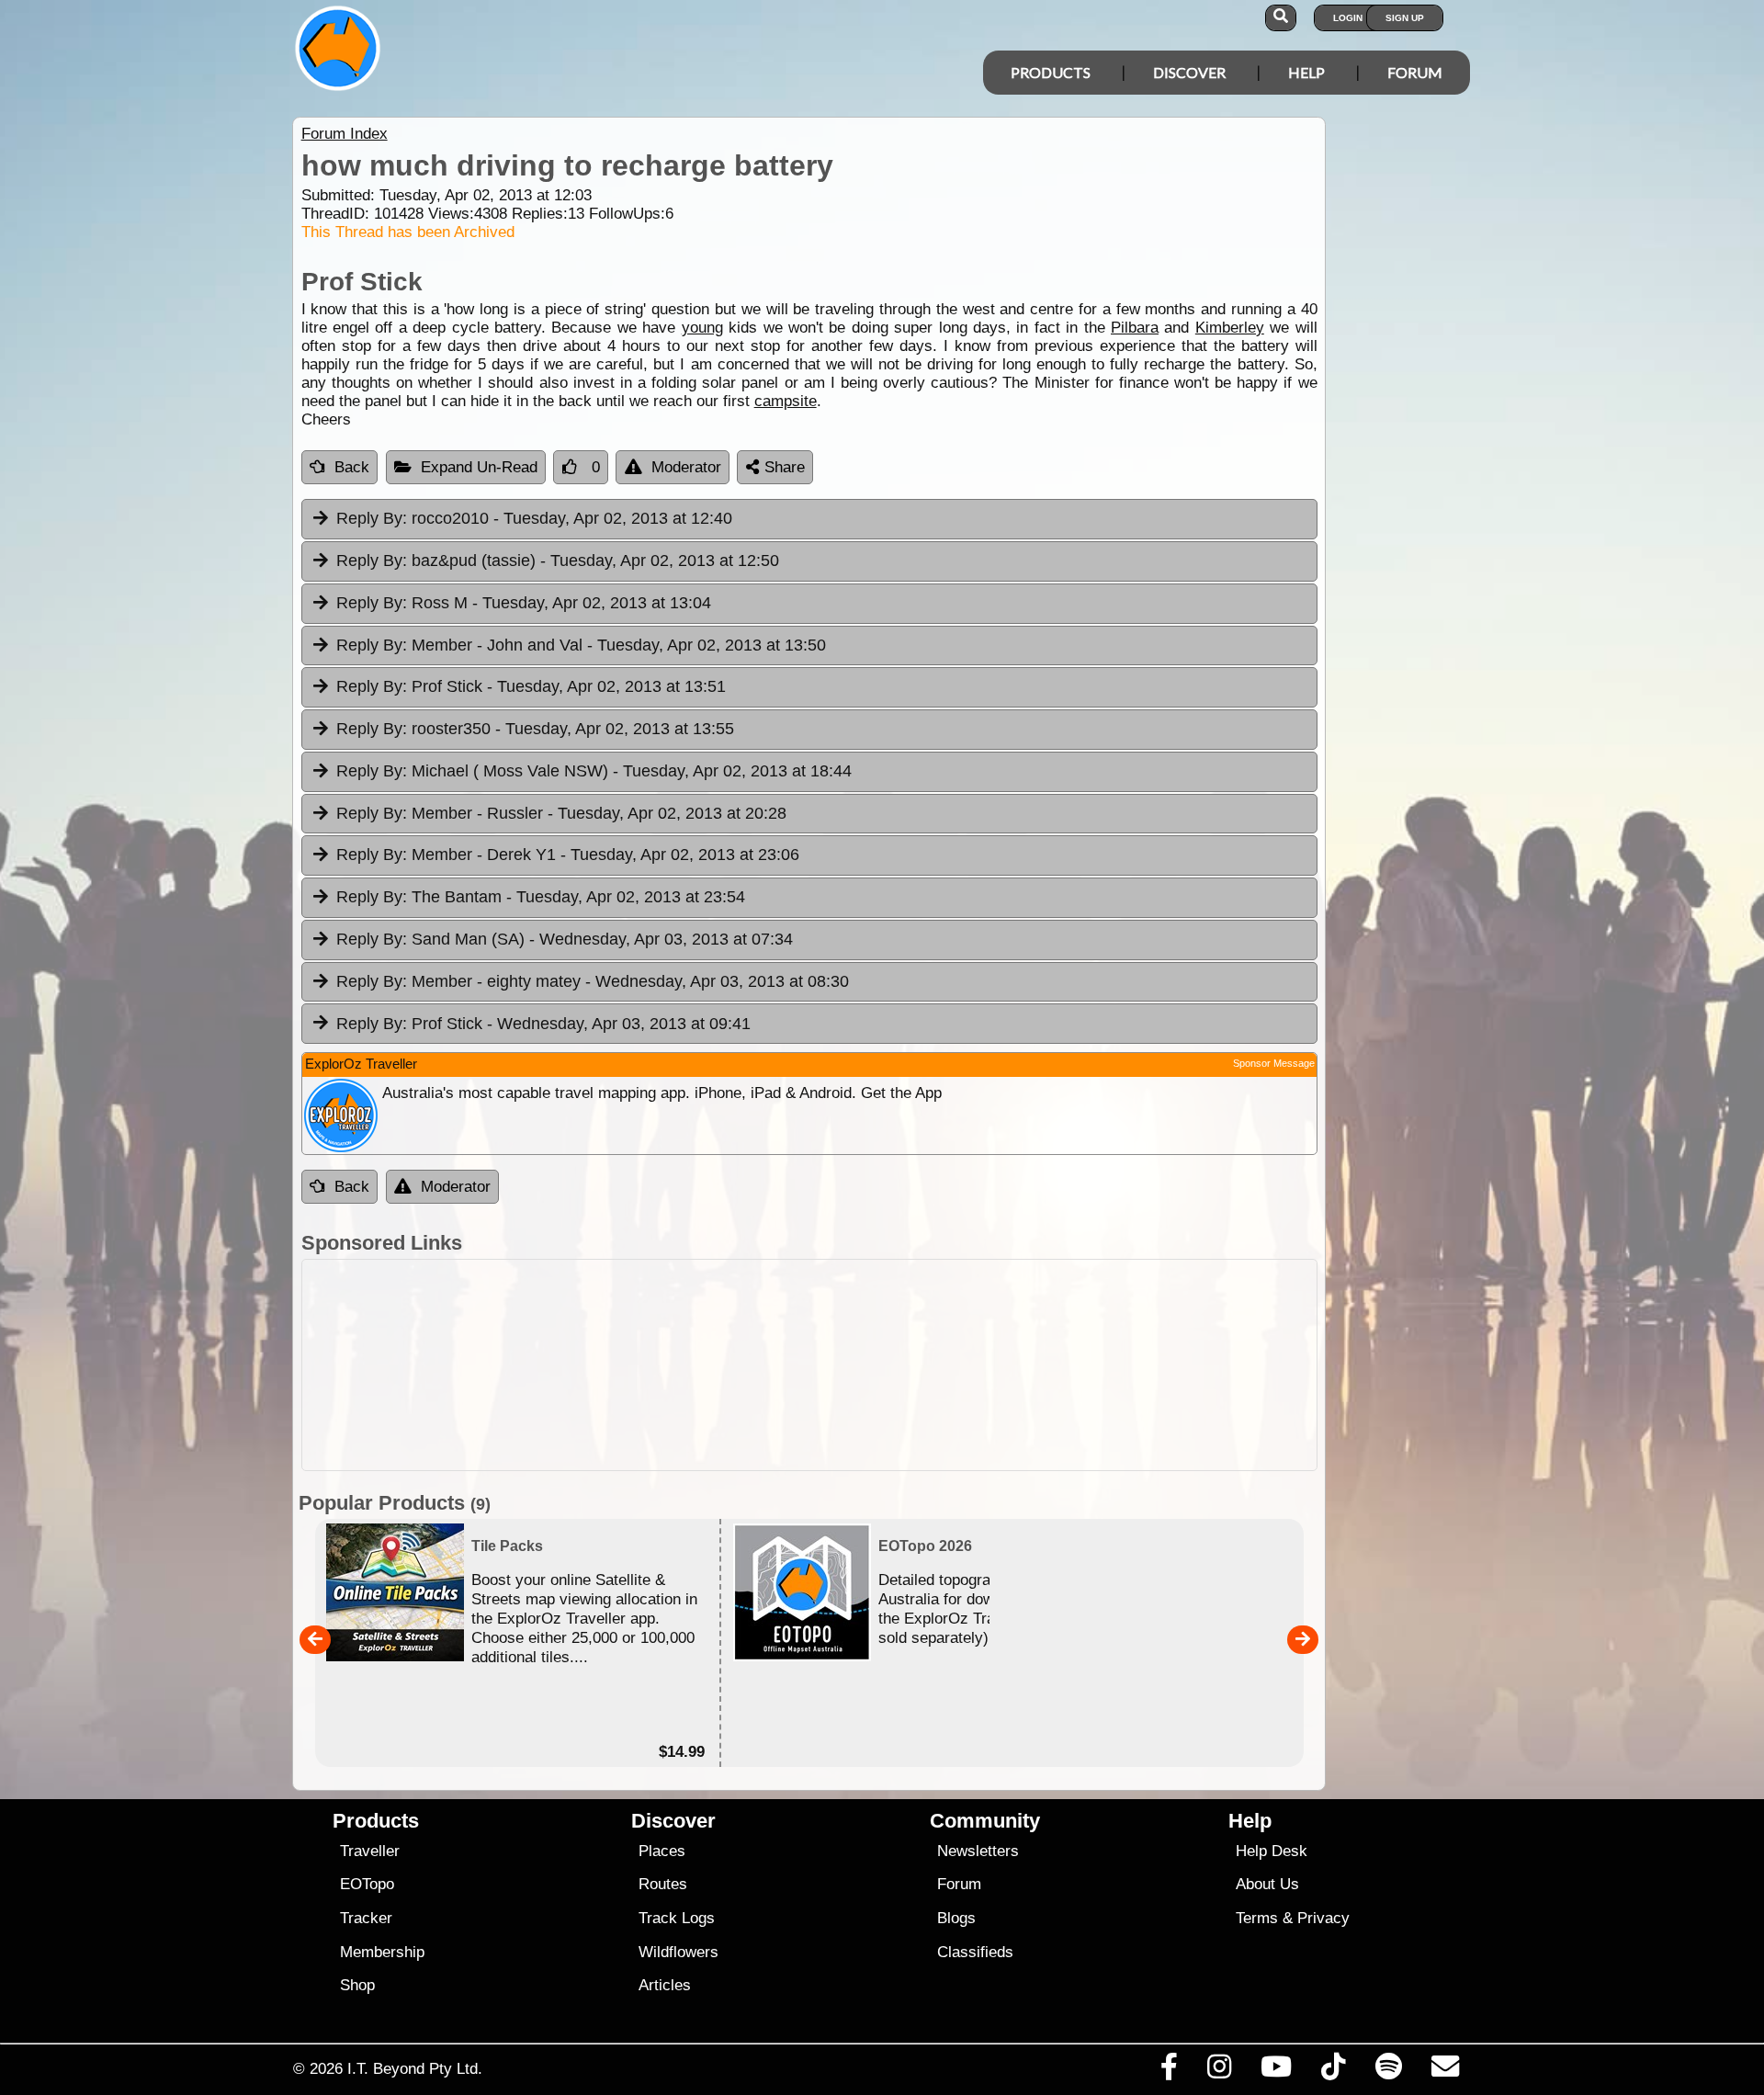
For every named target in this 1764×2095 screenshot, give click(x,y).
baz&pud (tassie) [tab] (558, 561)
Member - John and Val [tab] (581, 645)
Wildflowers (678, 1952)
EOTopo (367, 1884)
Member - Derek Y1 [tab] (568, 855)
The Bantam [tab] (541, 897)
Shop (357, 1985)
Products (1051, 72)
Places (662, 1851)
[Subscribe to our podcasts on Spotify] (1388, 2071)
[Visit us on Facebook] (1169, 2071)
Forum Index (345, 134)
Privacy (1323, 1918)
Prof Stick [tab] (531, 686)
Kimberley (1230, 328)
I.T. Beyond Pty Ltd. (415, 2068)
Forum (1415, 72)
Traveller (370, 1851)
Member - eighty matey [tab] (593, 981)
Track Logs (677, 1918)
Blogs (956, 1918)
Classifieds (975, 1952)
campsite (786, 401)
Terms (1257, 1918)
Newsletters (978, 1851)
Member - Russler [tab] (561, 813)
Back (352, 467)
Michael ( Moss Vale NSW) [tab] (594, 771)
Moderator (686, 467)
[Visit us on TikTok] (1334, 2071)
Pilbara (1135, 328)
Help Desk (1272, 1851)
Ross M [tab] (524, 603)
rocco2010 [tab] (534, 518)
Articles (665, 1985)
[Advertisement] (809, 1365)
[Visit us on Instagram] (1219, 2071)
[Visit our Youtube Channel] (1277, 2071)
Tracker (366, 1918)
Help (1306, 72)
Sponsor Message (1274, 1063)
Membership (382, 1952)
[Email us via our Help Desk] (1445, 2071)
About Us (1267, 1884)
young (702, 328)
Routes (663, 1884)
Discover (1189, 72)
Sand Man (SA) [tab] (565, 939)
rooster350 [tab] (535, 729)
